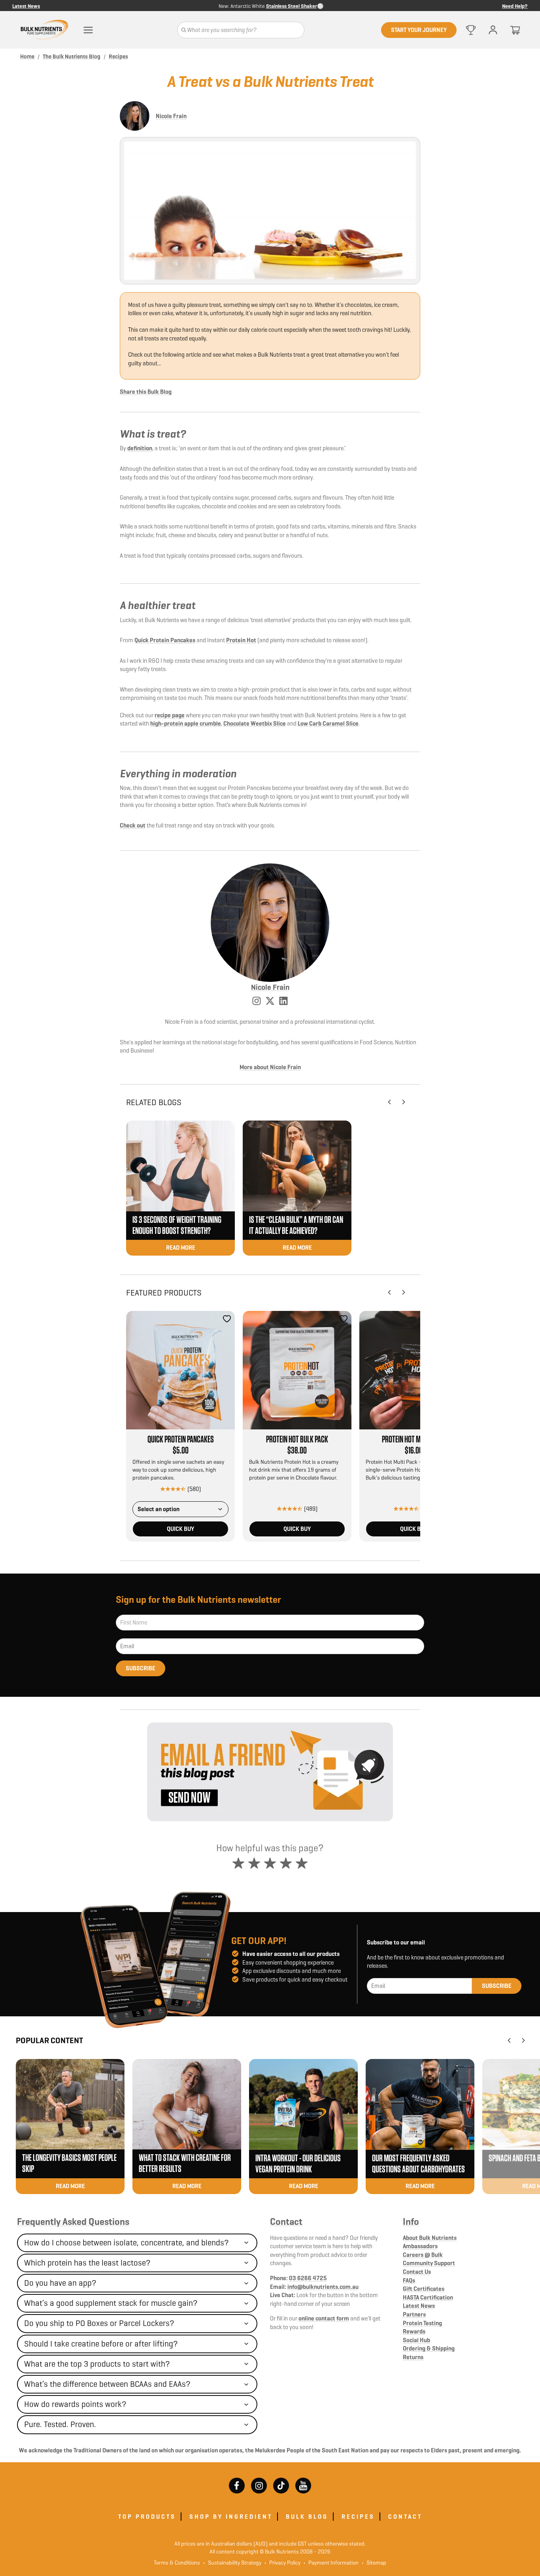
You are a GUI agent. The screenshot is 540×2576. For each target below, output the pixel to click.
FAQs (409, 2280)
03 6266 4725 (308, 2278)
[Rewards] (471, 30)
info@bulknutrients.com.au (323, 2287)
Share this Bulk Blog (146, 392)
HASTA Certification (428, 2297)
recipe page (170, 715)
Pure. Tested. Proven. (60, 2424)
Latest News (26, 6)
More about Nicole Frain (270, 1067)
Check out (133, 825)
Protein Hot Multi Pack (414, 1440)
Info (411, 2222)
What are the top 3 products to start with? (97, 2364)
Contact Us (417, 2272)
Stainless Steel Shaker (292, 6)
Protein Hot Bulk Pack (297, 1440)
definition (140, 448)
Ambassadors (420, 2246)
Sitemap (374, 2563)
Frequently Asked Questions (73, 2222)
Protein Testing (422, 2323)
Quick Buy (180, 1529)
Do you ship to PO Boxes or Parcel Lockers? (99, 2323)
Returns (413, 2357)
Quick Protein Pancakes (165, 640)
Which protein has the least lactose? (87, 2263)
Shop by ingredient (231, 2517)
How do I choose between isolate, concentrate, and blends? (127, 2243)
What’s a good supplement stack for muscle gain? (111, 2303)
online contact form (324, 2318)
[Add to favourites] (227, 1319)
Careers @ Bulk (423, 2255)
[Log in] (493, 30)
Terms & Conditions (177, 2563)
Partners (414, 2314)
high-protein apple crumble (186, 723)
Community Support (429, 2263)
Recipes (358, 2517)
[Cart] (515, 30)
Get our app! (259, 1941)
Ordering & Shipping (429, 2348)
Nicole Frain (171, 116)
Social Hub (416, 2340)
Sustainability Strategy (232, 2563)
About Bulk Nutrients (430, 2238)
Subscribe (141, 1668)
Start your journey (419, 30)
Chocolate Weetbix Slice (255, 723)
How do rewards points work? (75, 2404)
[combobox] (180, 1509)
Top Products (147, 2517)
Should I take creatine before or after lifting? (101, 2344)
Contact (286, 2222)
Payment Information (331, 2563)
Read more (181, 1248)
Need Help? (515, 6)
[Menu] (88, 30)
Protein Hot (241, 640)
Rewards (414, 2331)
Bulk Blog (307, 2517)
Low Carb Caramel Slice (328, 723)
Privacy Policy (282, 2563)
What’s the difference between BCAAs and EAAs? (107, 2384)
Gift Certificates (424, 2289)
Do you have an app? (60, 2283)
